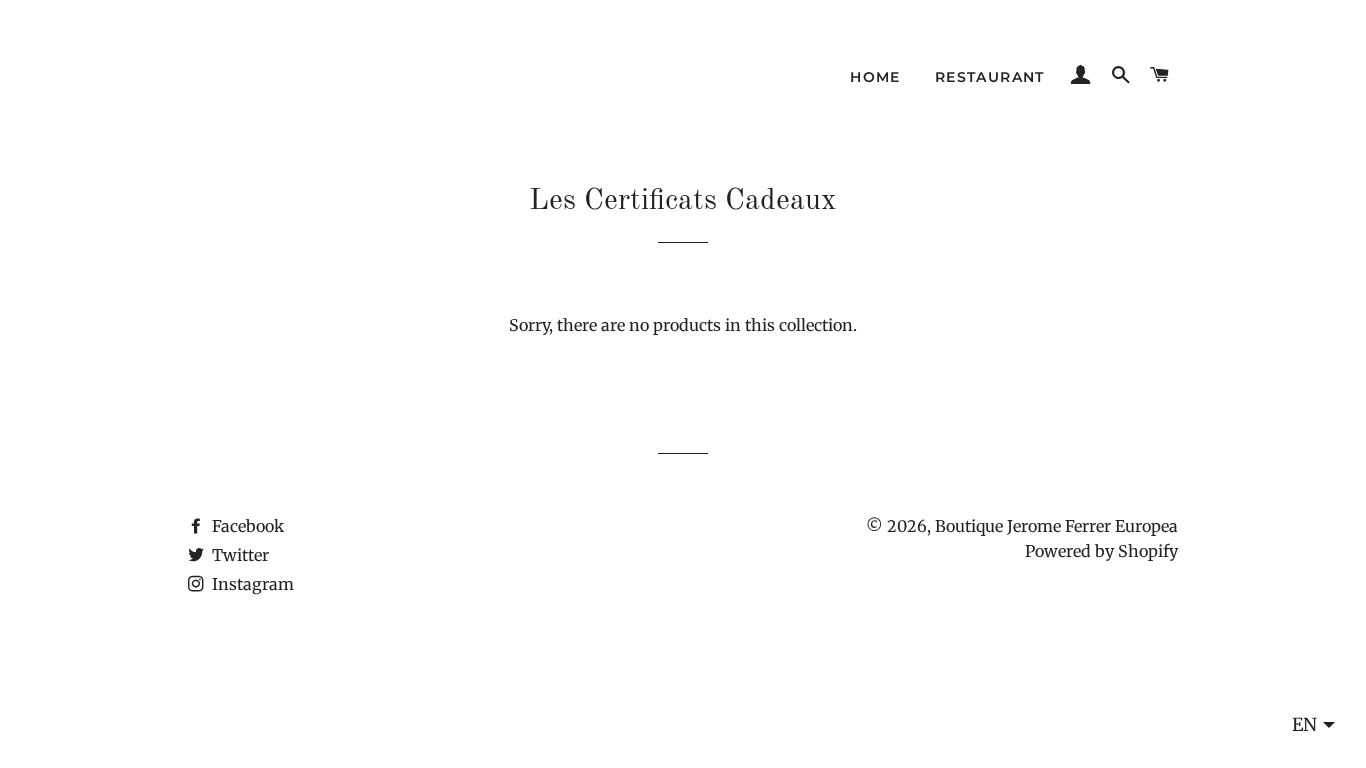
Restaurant (990, 77)
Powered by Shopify (1101, 551)
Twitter (238, 555)
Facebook (246, 526)
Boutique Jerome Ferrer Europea (1056, 526)
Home (875, 77)
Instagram (251, 584)
